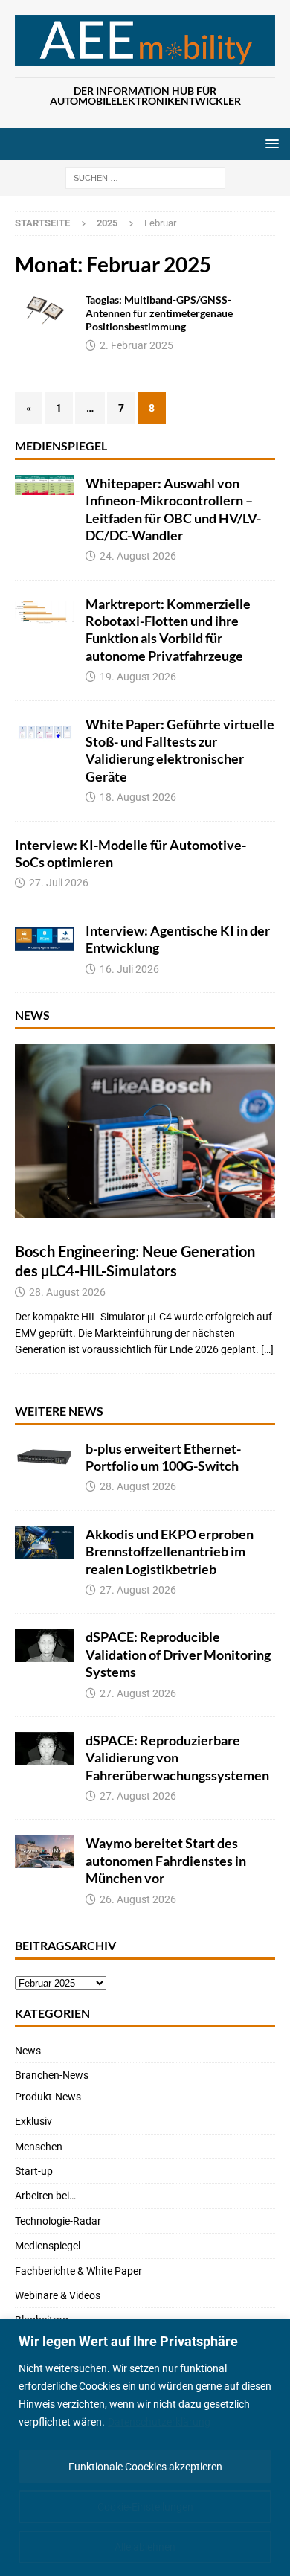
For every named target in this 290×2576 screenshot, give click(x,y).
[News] (45, 310)
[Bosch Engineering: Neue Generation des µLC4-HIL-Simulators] (145, 1131)
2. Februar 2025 (136, 345)
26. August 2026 (138, 1899)
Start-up (34, 2171)
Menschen (39, 2147)
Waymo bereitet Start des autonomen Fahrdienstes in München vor (166, 1860)
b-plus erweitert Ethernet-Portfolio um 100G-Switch (163, 1457)
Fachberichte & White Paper (78, 2271)
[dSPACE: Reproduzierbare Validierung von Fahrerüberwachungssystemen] (45, 1749)
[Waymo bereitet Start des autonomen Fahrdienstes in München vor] (45, 1851)
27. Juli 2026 (59, 883)
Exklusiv (33, 2121)
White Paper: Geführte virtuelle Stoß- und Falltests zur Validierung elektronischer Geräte (180, 750)
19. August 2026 (138, 677)
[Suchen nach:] (145, 178)
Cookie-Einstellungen (145, 2507)
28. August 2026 (67, 1292)
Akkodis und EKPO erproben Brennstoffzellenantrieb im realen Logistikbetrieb (170, 1551)
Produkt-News (48, 2097)
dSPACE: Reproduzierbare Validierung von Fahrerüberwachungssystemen (177, 1758)
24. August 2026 (138, 556)
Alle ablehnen (145, 2547)
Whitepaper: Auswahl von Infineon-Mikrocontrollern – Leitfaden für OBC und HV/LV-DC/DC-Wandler (173, 509)
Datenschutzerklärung (159, 2422)
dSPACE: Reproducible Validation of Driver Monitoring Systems (178, 1654)
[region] (145, 2448)
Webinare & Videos (58, 2295)
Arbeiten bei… (45, 2196)
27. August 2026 (138, 1590)
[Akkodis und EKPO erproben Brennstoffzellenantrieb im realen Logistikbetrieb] (45, 1543)
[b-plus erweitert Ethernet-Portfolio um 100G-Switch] (45, 1457)
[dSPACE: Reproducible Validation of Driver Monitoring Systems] (45, 1645)
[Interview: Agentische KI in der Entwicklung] (45, 939)
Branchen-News (52, 2075)
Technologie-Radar (58, 2221)
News (32, 1015)
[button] (270, 143)
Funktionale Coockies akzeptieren (145, 2467)
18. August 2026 (138, 797)
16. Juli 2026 (129, 969)
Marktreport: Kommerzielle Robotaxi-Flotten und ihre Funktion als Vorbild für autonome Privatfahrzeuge (168, 630)
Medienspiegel (61, 445)
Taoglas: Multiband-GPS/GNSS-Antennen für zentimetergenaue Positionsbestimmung (159, 313)
